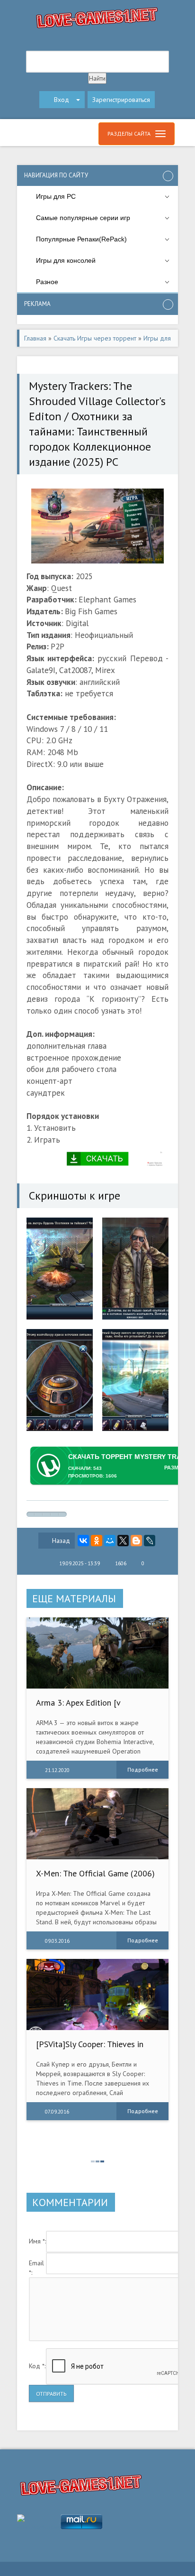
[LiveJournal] (150, 1541)
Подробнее (143, 1769)
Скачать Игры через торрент (95, 338)
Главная (35, 338)
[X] (123, 1541)
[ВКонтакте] (83, 1541)
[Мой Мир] (110, 1541)
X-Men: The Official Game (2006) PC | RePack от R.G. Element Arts (95, 1878)
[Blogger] (136, 1541)
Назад (61, 1541)
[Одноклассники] (97, 1541)
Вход (62, 100)
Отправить (51, 2394)
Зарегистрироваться (121, 100)
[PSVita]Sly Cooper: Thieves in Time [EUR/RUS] (90, 2049)
